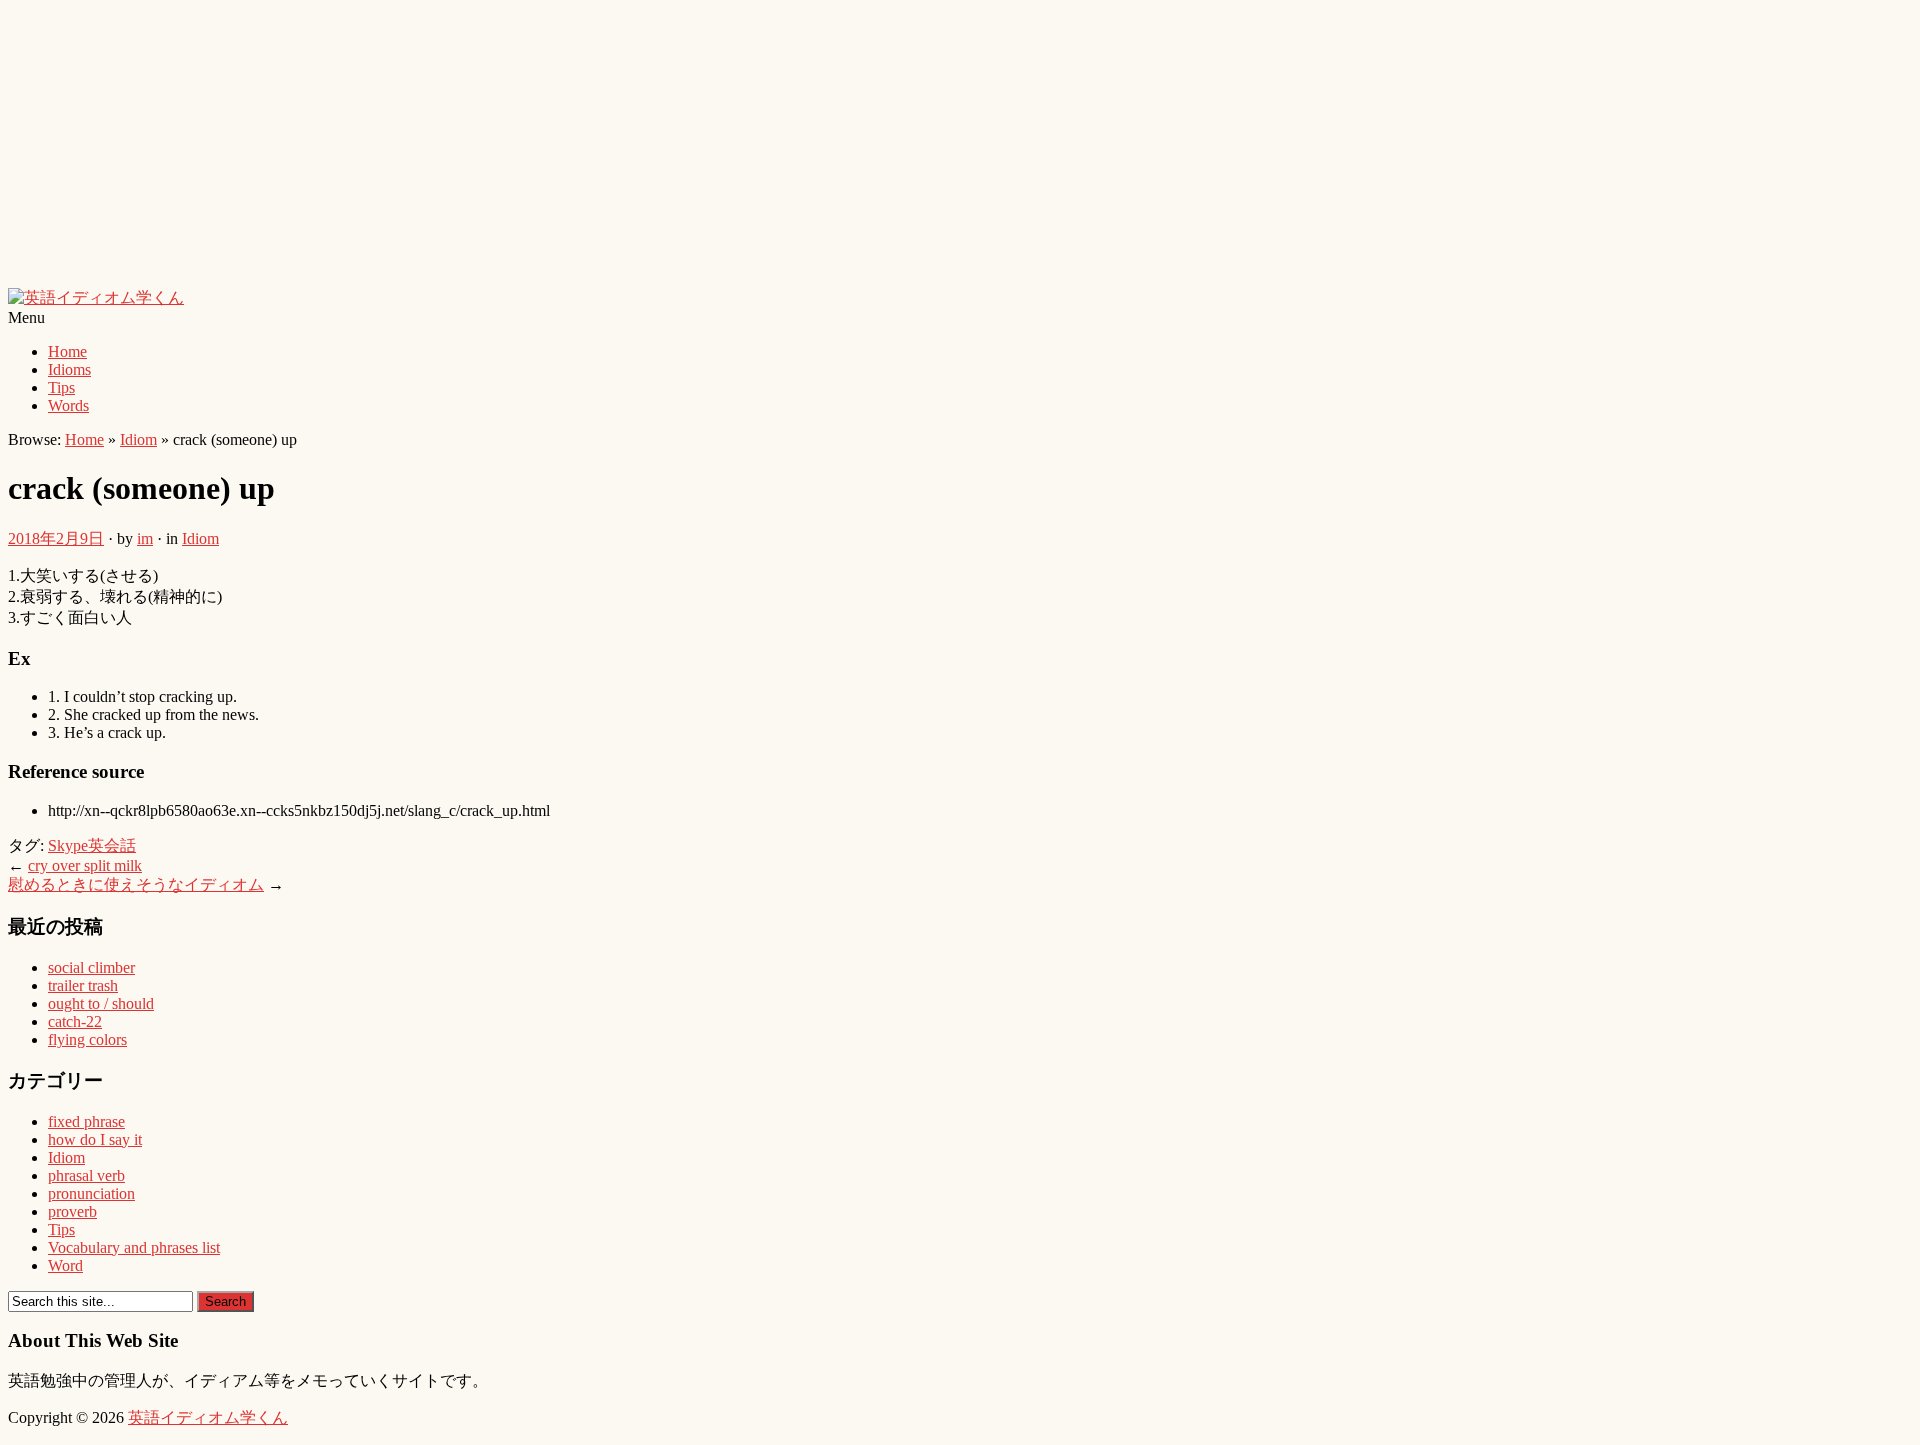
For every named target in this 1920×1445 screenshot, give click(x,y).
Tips (61, 387)
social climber (91, 967)
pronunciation (91, 1193)
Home (67, 351)
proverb (72, 1211)
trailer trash (83, 985)
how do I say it (95, 1139)
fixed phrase (86, 1121)
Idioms (69, 369)
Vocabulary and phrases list (134, 1247)
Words (68, 405)
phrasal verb (86, 1175)
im (145, 538)
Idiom (138, 439)
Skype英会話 (92, 845)
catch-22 (75, 1021)
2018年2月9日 (56, 538)
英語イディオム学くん (208, 1417)
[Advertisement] (608, 148)
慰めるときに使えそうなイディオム (136, 884)
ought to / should (101, 1003)
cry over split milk (85, 865)
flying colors (87, 1039)
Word (65, 1265)
